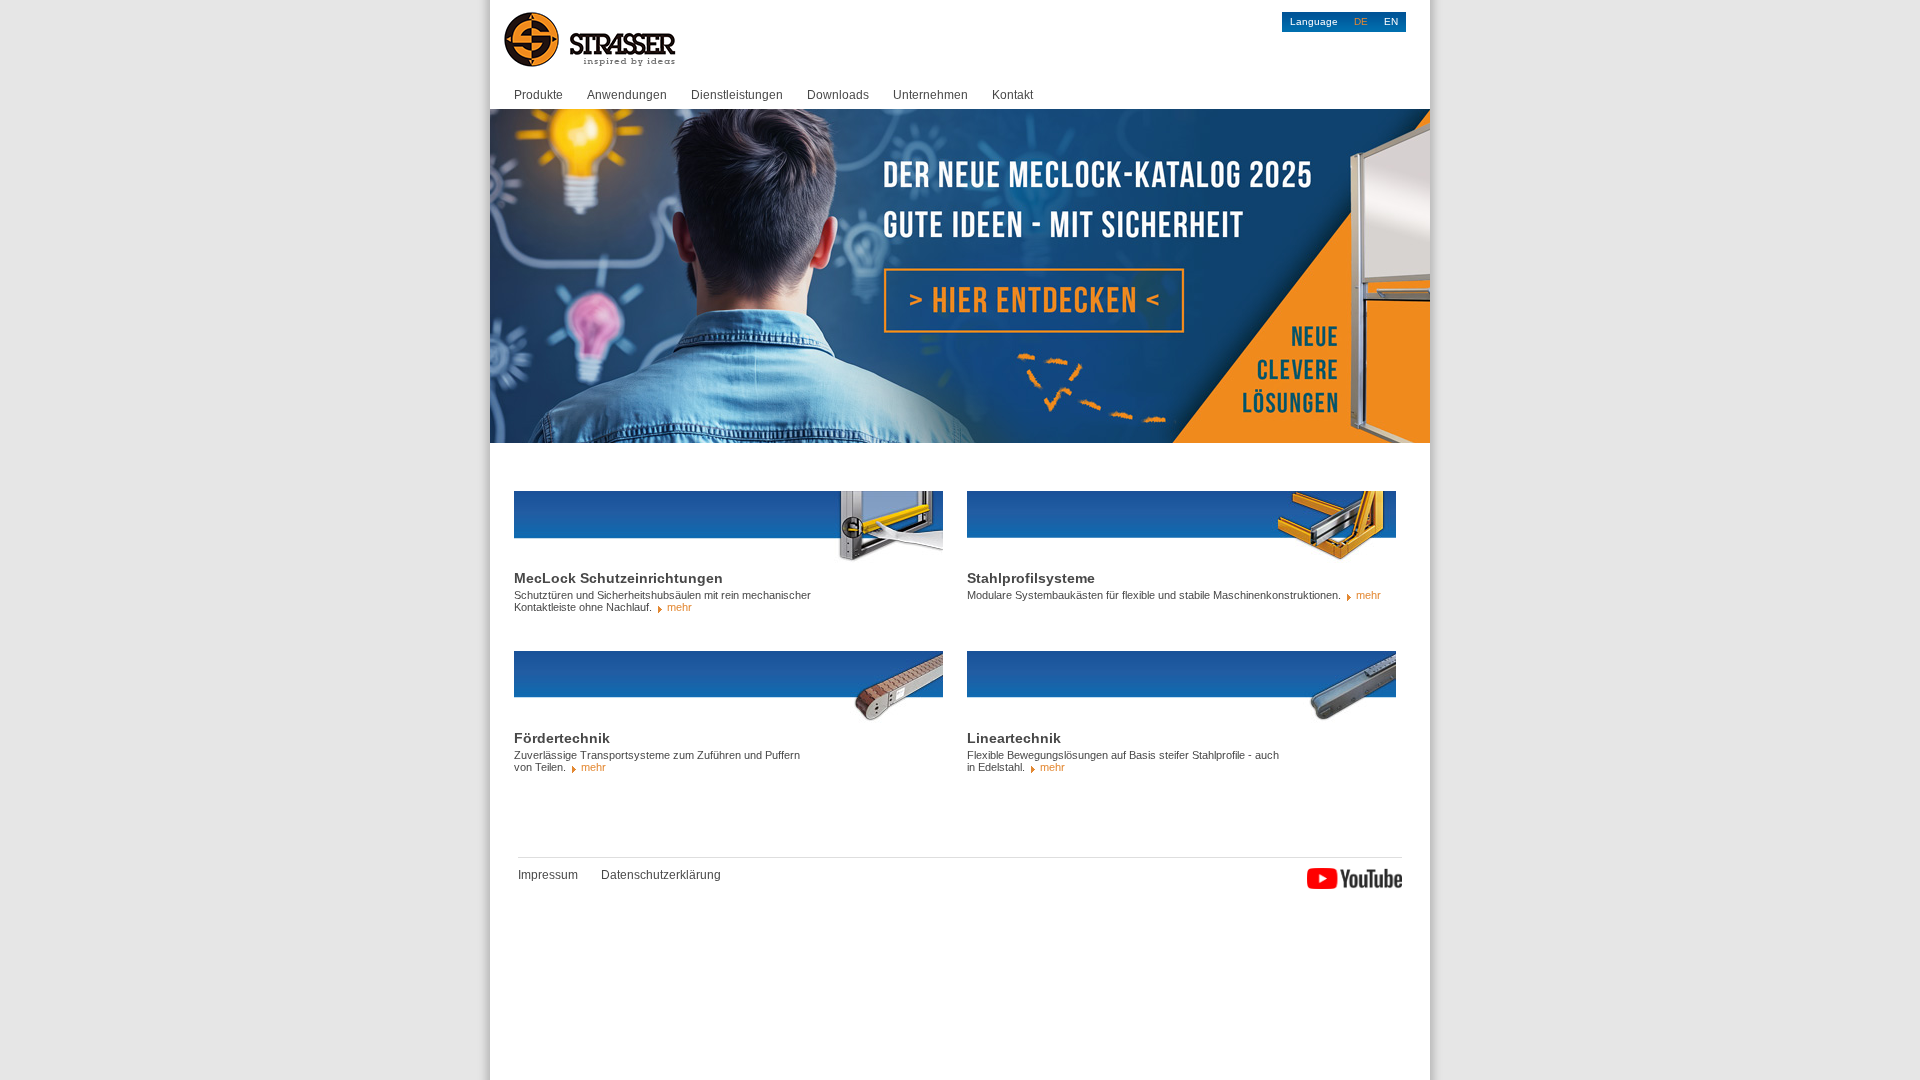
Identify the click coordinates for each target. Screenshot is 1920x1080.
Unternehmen (930, 95)
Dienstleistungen (737, 95)
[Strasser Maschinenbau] (590, 40)
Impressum (548, 875)
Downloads (838, 95)
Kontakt (1012, 95)
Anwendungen (627, 95)
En (1391, 21)
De (1361, 21)
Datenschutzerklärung (661, 875)
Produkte (538, 95)
